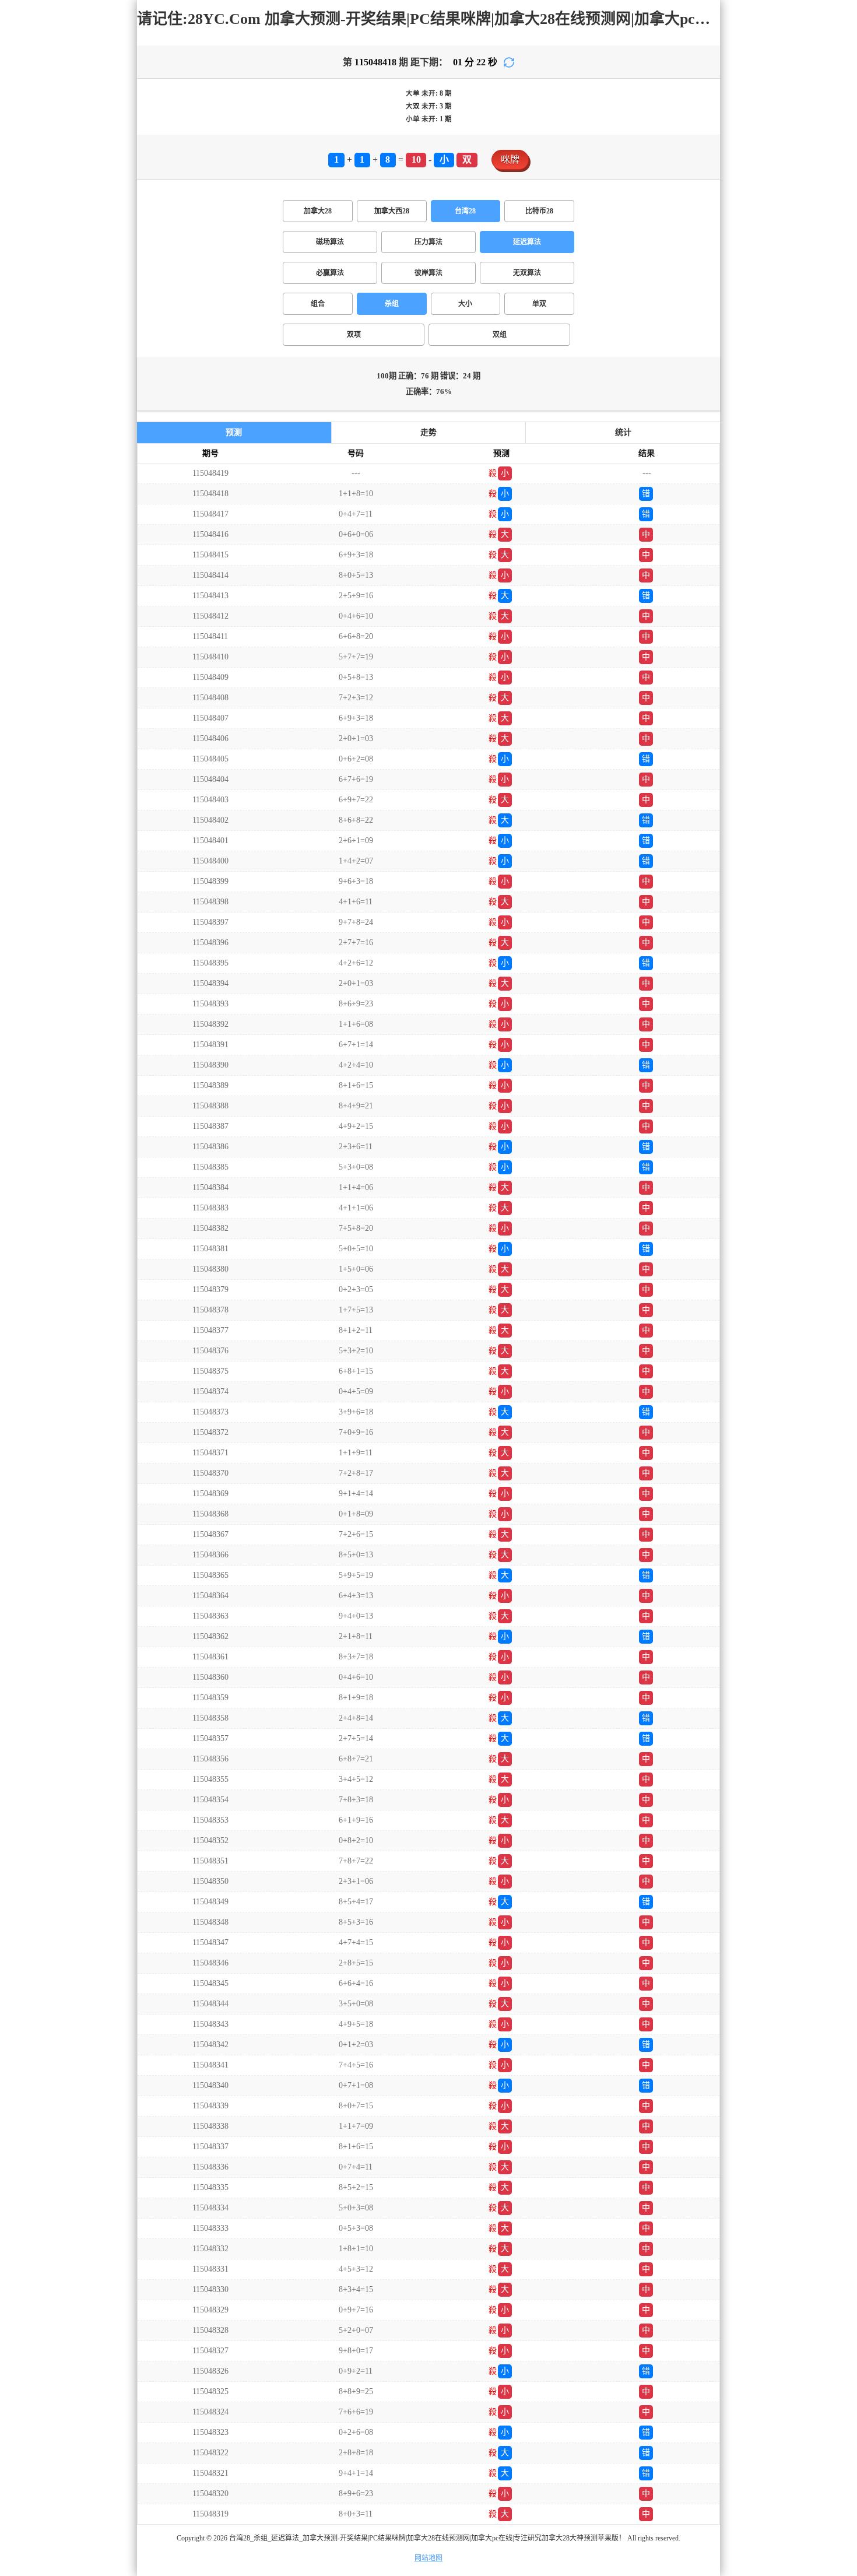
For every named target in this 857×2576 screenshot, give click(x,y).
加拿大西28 (392, 211)
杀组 (392, 304)
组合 (318, 304)
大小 (465, 304)
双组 (500, 335)
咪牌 (510, 159)
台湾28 (465, 211)
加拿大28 (318, 211)
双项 (354, 335)
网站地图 (428, 2558)
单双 (539, 304)
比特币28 (539, 211)
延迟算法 (527, 242)
